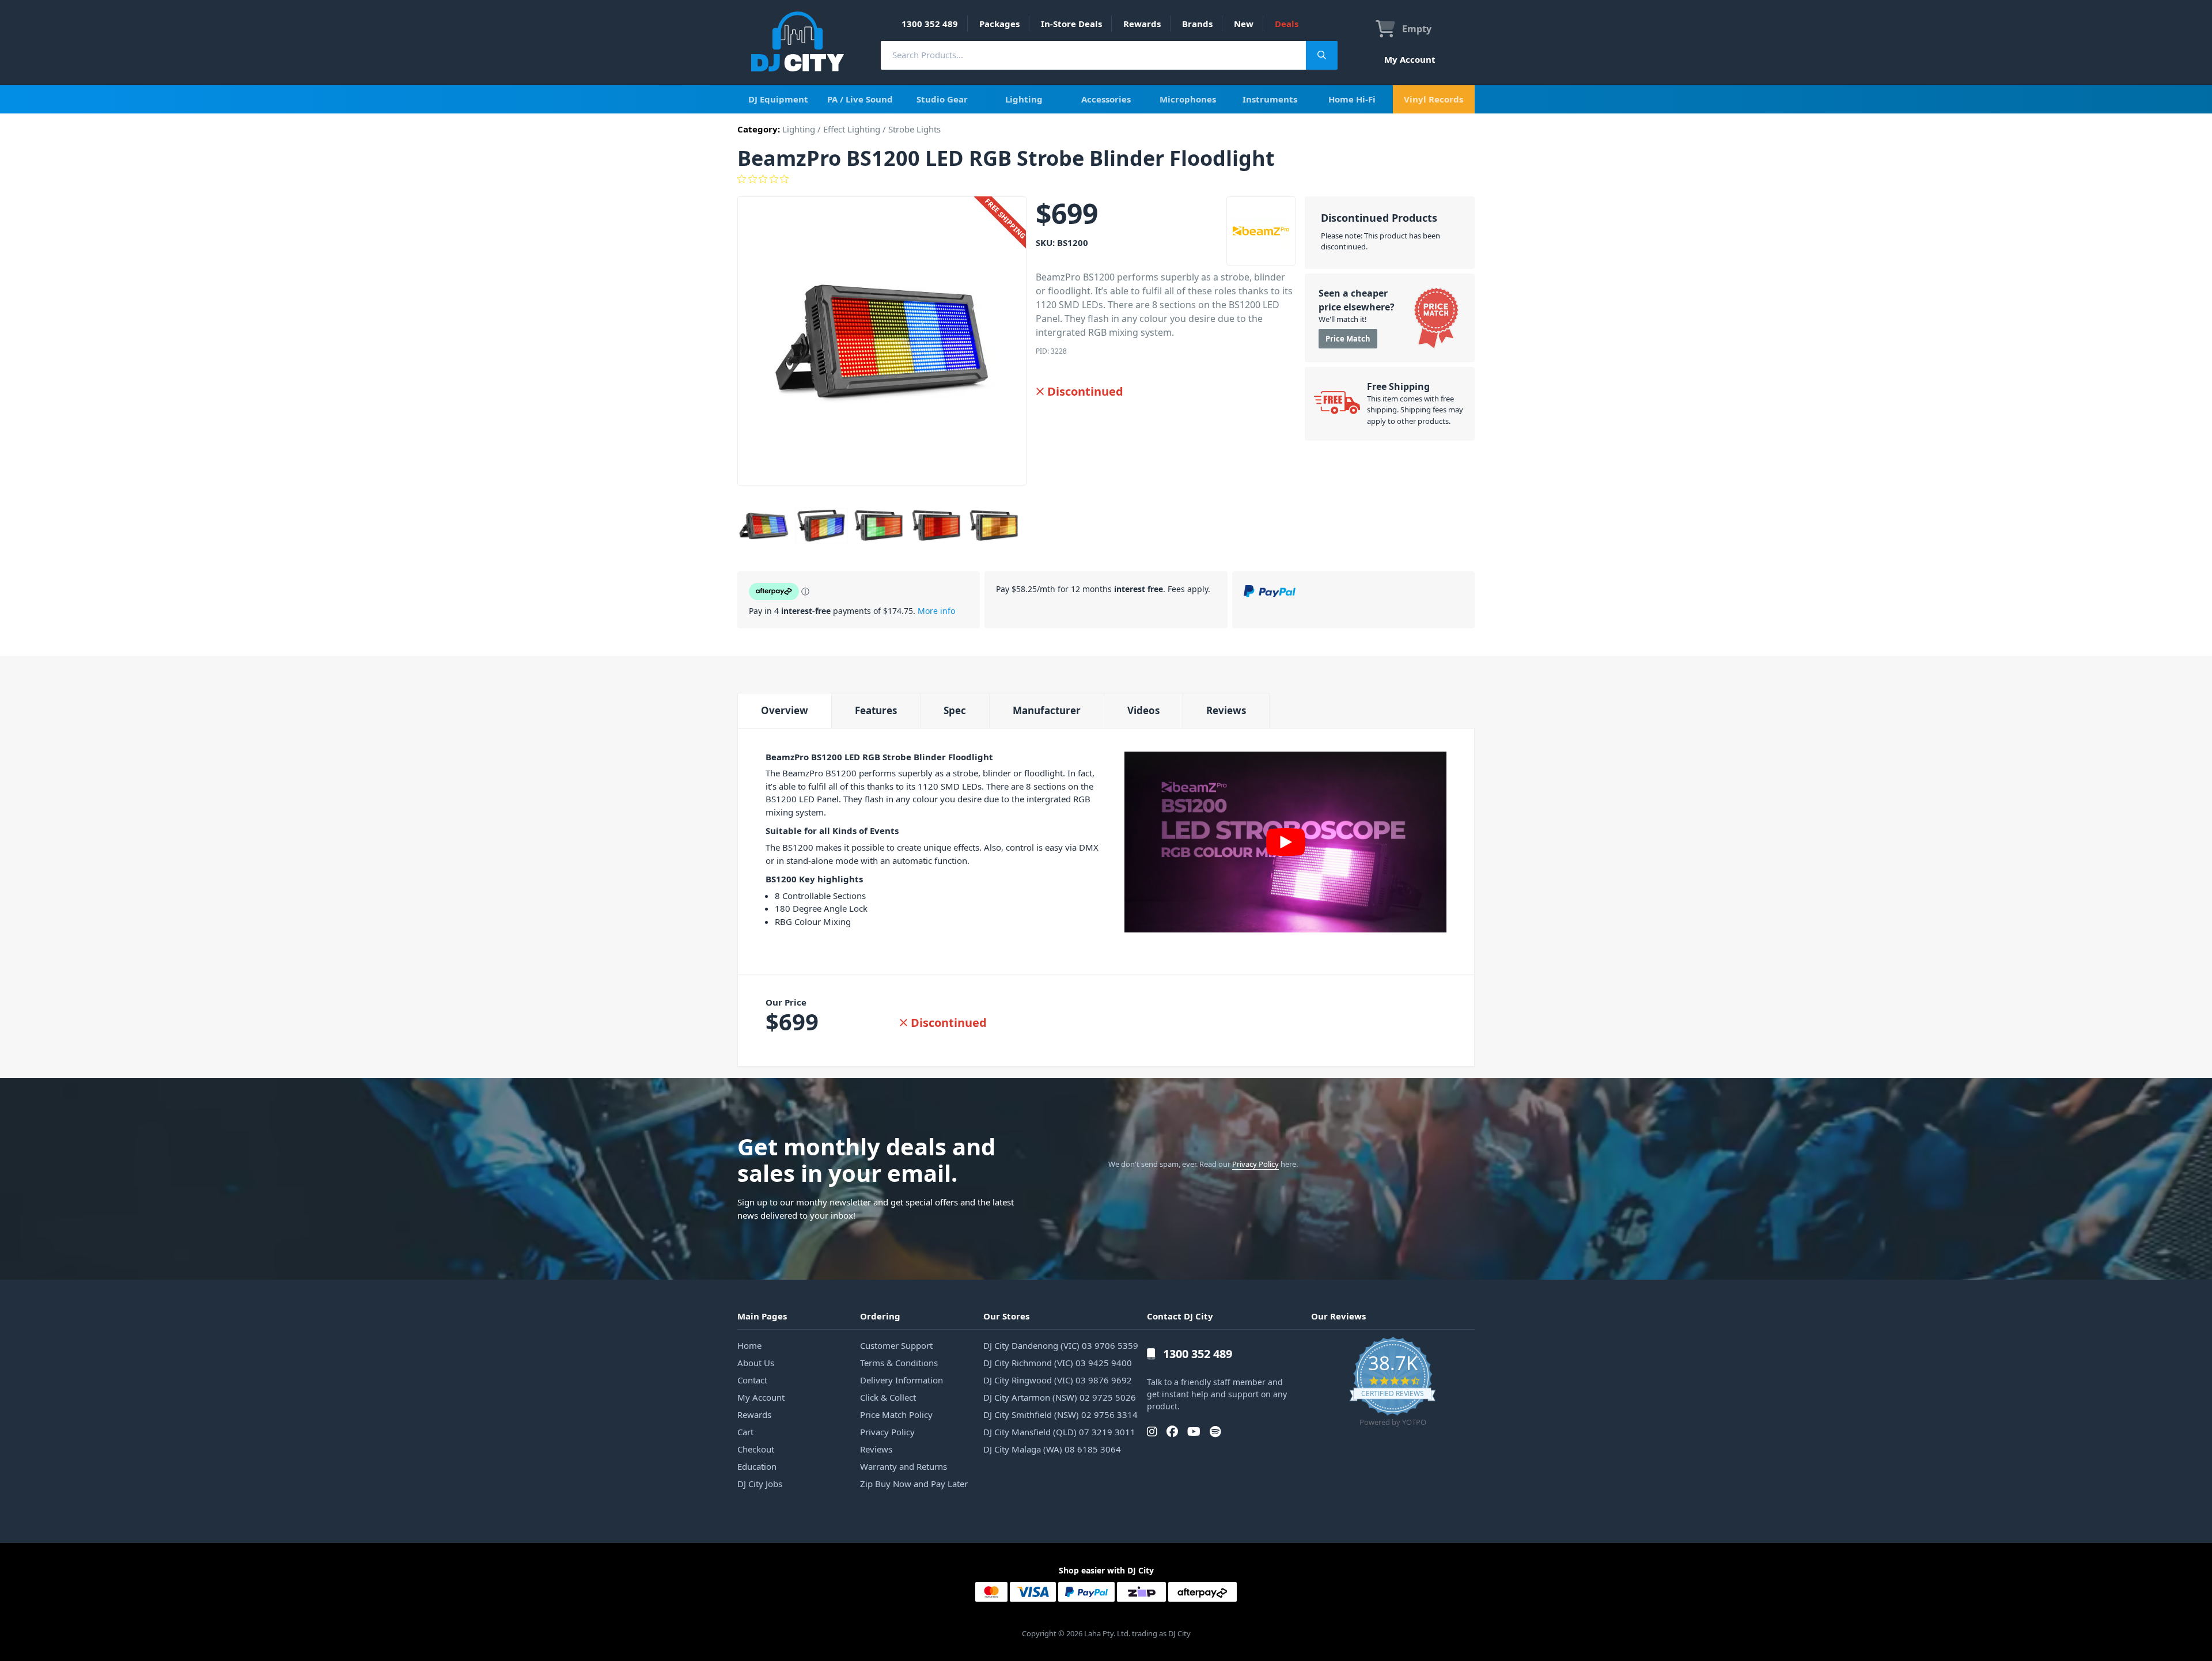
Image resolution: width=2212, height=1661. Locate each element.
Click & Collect (888, 1397)
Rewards (1142, 24)
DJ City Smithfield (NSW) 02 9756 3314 (1060, 1414)
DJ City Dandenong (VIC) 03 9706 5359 (1061, 1345)
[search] (1093, 55)
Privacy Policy (1255, 1164)
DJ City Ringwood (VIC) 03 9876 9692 (1058, 1380)
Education (757, 1466)
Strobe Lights (914, 129)
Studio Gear (942, 99)
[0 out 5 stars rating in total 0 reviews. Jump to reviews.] (1106, 179)
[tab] (784, 710)
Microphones (1188, 99)
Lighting (1024, 99)
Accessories (1106, 99)
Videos (1143, 710)
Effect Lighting (852, 129)
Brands (1197, 24)
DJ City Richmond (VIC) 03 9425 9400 (1058, 1363)
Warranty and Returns (904, 1466)
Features (876, 710)
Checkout (756, 1449)
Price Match (1348, 339)
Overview (785, 710)
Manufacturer (1047, 710)
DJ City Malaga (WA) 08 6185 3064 (1052, 1449)
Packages (999, 24)
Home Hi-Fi (1352, 99)
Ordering (880, 1316)
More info (936, 611)
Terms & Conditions (899, 1363)
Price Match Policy (896, 1414)
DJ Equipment (778, 99)
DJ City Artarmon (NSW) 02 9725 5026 (1060, 1397)
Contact (752, 1380)
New (1244, 24)
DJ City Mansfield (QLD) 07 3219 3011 (1059, 1432)
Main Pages (762, 1316)
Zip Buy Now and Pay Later (914, 1484)
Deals (1287, 24)
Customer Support (896, 1345)
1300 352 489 (930, 24)
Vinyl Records (1433, 99)
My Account (1410, 59)
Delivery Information (902, 1380)
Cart (745, 1432)
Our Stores (1006, 1316)
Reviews (1226, 710)
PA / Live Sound (860, 99)
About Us (756, 1363)
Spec (955, 710)
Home (749, 1345)
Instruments (1270, 99)
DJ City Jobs (760, 1484)
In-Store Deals (1071, 24)
